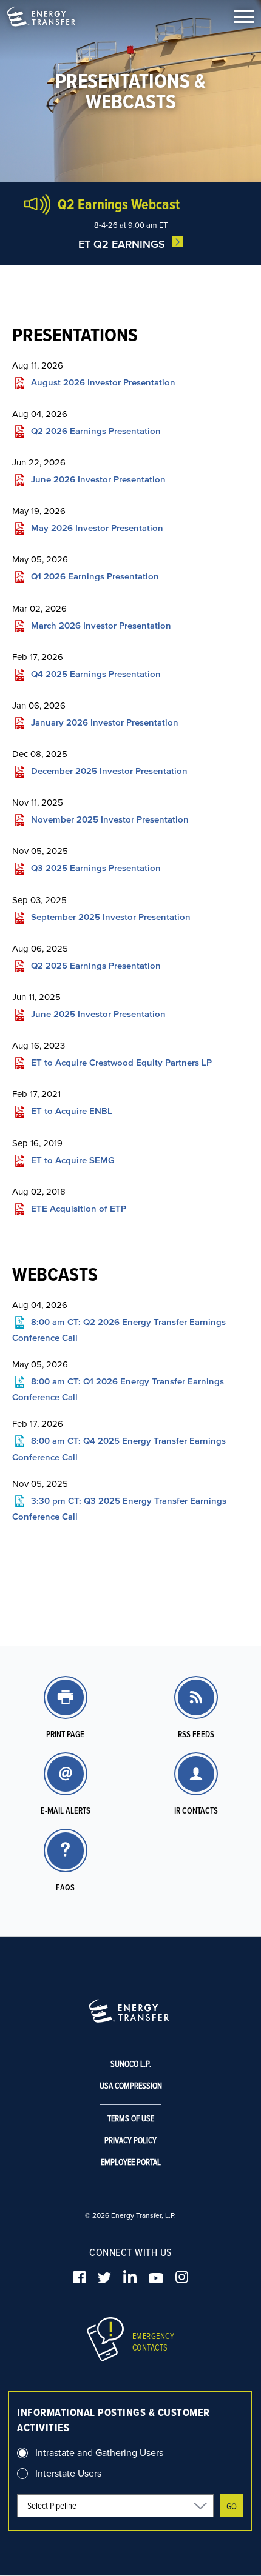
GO (232, 2506)
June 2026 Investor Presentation (98, 479)
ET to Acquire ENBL (72, 1111)
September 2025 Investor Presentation (111, 917)
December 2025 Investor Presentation (109, 771)
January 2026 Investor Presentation (105, 722)
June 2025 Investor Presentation (98, 1014)
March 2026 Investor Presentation (101, 625)
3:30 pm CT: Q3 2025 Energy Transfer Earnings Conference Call (119, 1508)
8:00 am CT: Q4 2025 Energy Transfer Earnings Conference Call (119, 1448)
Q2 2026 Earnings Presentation (96, 431)
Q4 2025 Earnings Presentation (96, 674)
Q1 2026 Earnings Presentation (95, 577)
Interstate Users (68, 2473)
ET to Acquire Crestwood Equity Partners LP (121, 1062)
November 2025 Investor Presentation (110, 819)
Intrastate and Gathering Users (99, 2452)
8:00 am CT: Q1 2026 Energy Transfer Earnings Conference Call (118, 1388)
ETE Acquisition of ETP (79, 1208)
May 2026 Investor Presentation (97, 528)
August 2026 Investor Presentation (103, 382)
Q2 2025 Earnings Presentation (96, 965)
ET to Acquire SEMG (73, 1160)
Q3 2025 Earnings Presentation (96, 868)
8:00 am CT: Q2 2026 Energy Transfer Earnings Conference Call (119, 1329)
